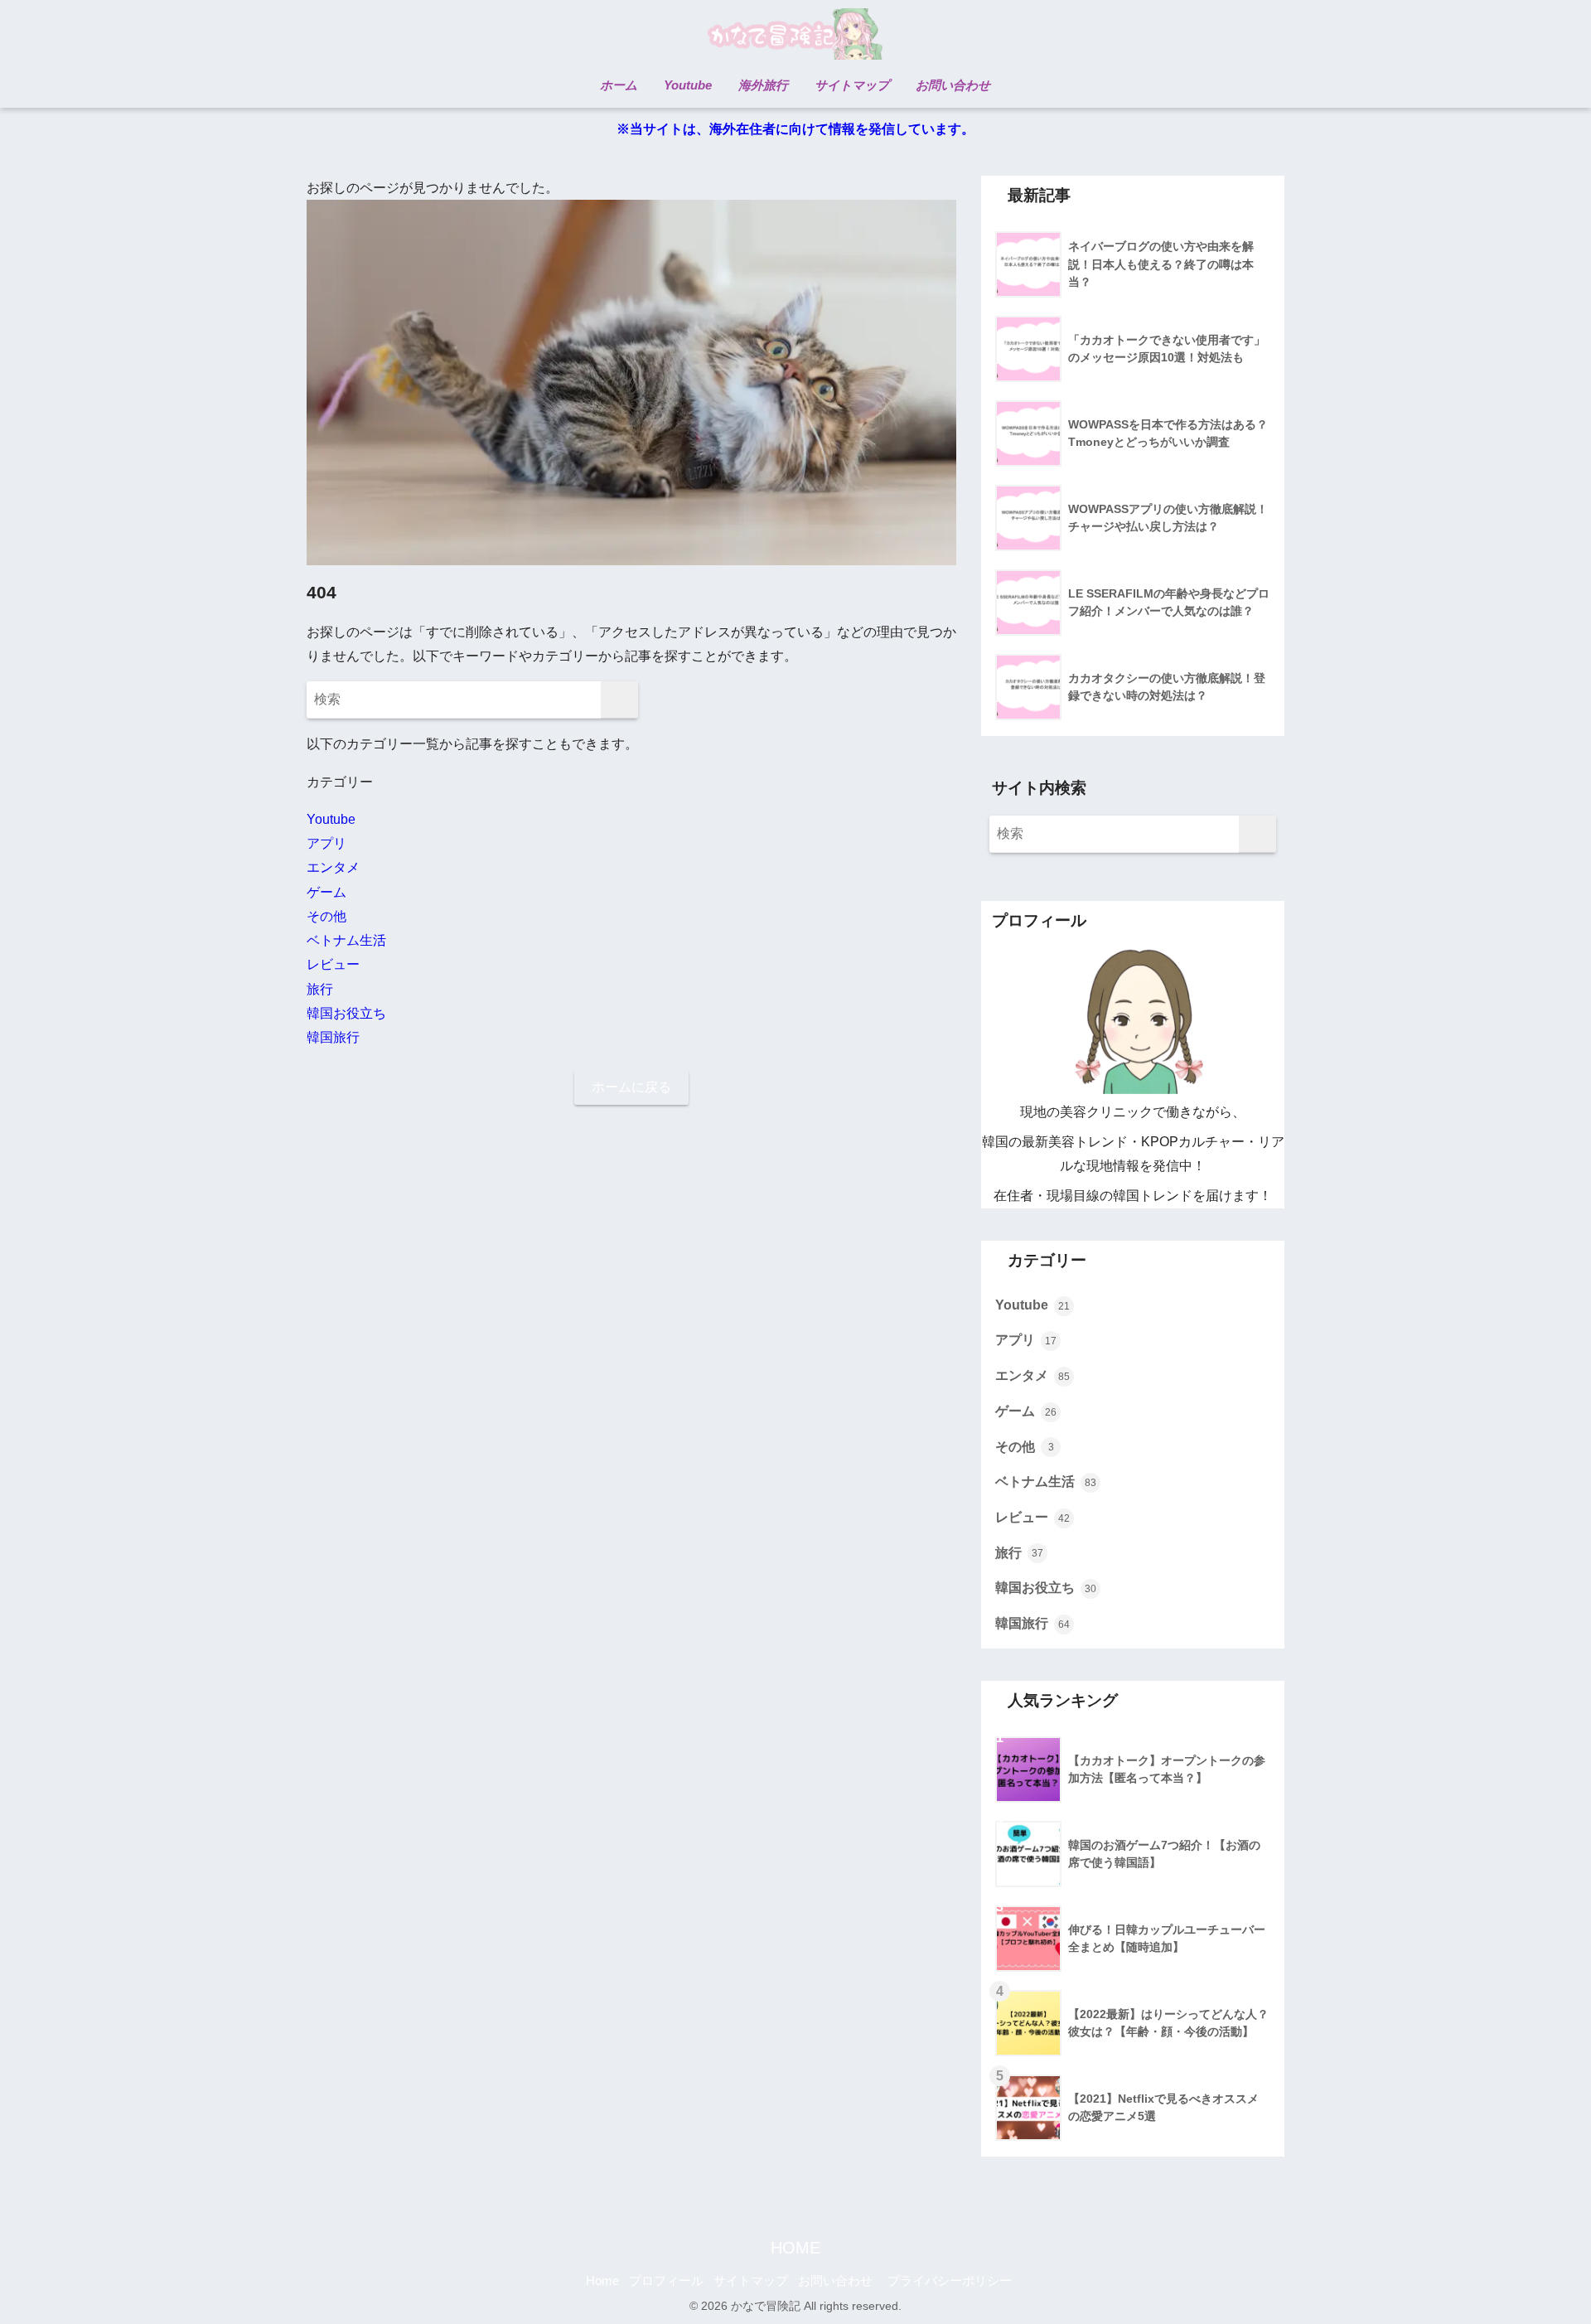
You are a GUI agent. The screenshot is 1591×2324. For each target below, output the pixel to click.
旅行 (320, 989)
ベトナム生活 (346, 940)
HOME (795, 2248)
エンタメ (333, 867)
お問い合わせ (835, 2281)
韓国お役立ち (346, 1013)
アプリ (326, 843)
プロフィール (666, 2281)
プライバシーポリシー (950, 2281)
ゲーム (326, 892)
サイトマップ (751, 2281)
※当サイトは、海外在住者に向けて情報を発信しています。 (795, 129)
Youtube (331, 819)
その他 (326, 916)
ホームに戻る (631, 1087)
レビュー (333, 964)
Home (602, 2281)
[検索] (619, 700)
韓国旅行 (333, 1037)
